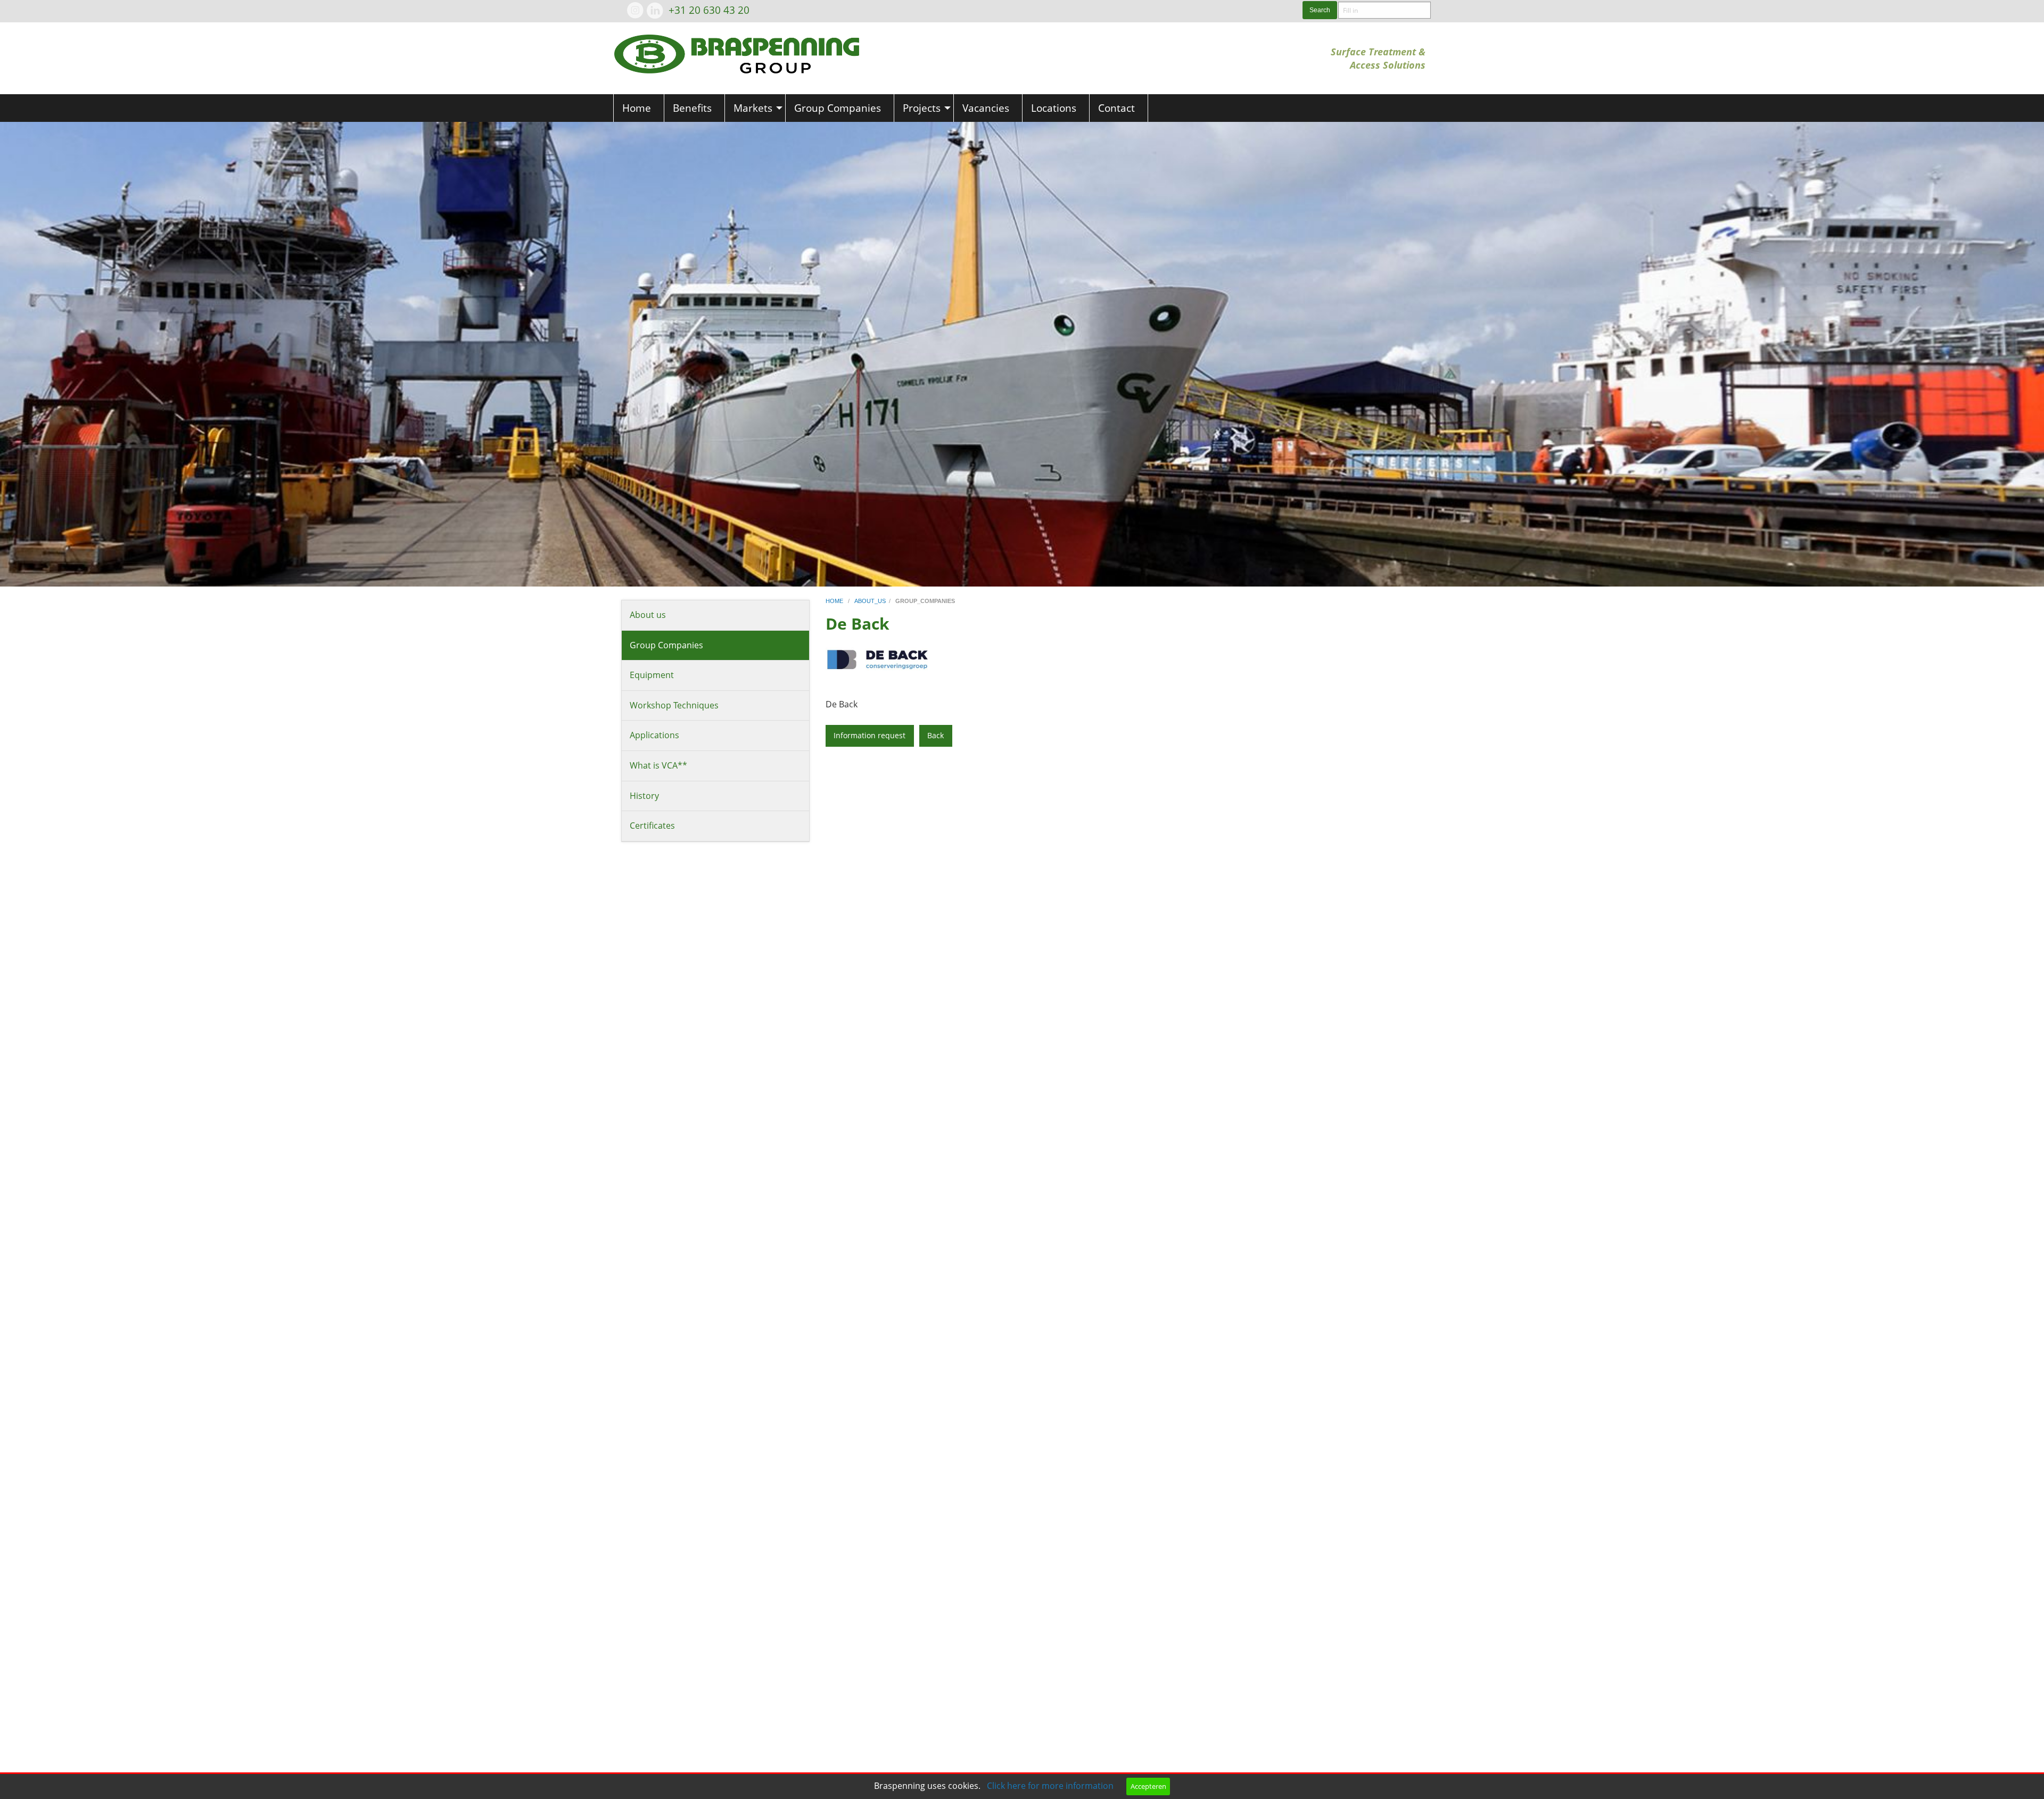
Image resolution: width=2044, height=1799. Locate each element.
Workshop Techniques (674, 705)
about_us (870, 601)
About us (648, 615)
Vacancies (986, 108)
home (835, 601)
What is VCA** (658, 765)
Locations (1054, 108)
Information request (869, 735)
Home (637, 108)
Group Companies (838, 108)
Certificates (652, 826)
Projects (922, 108)
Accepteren (1148, 1786)
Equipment (652, 675)
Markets (753, 108)
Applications (654, 735)
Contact (1116, 108)
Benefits (692, 108)
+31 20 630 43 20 (709, 10)
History (644, 796)
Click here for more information (1050, 1786)
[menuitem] (639, 108)
